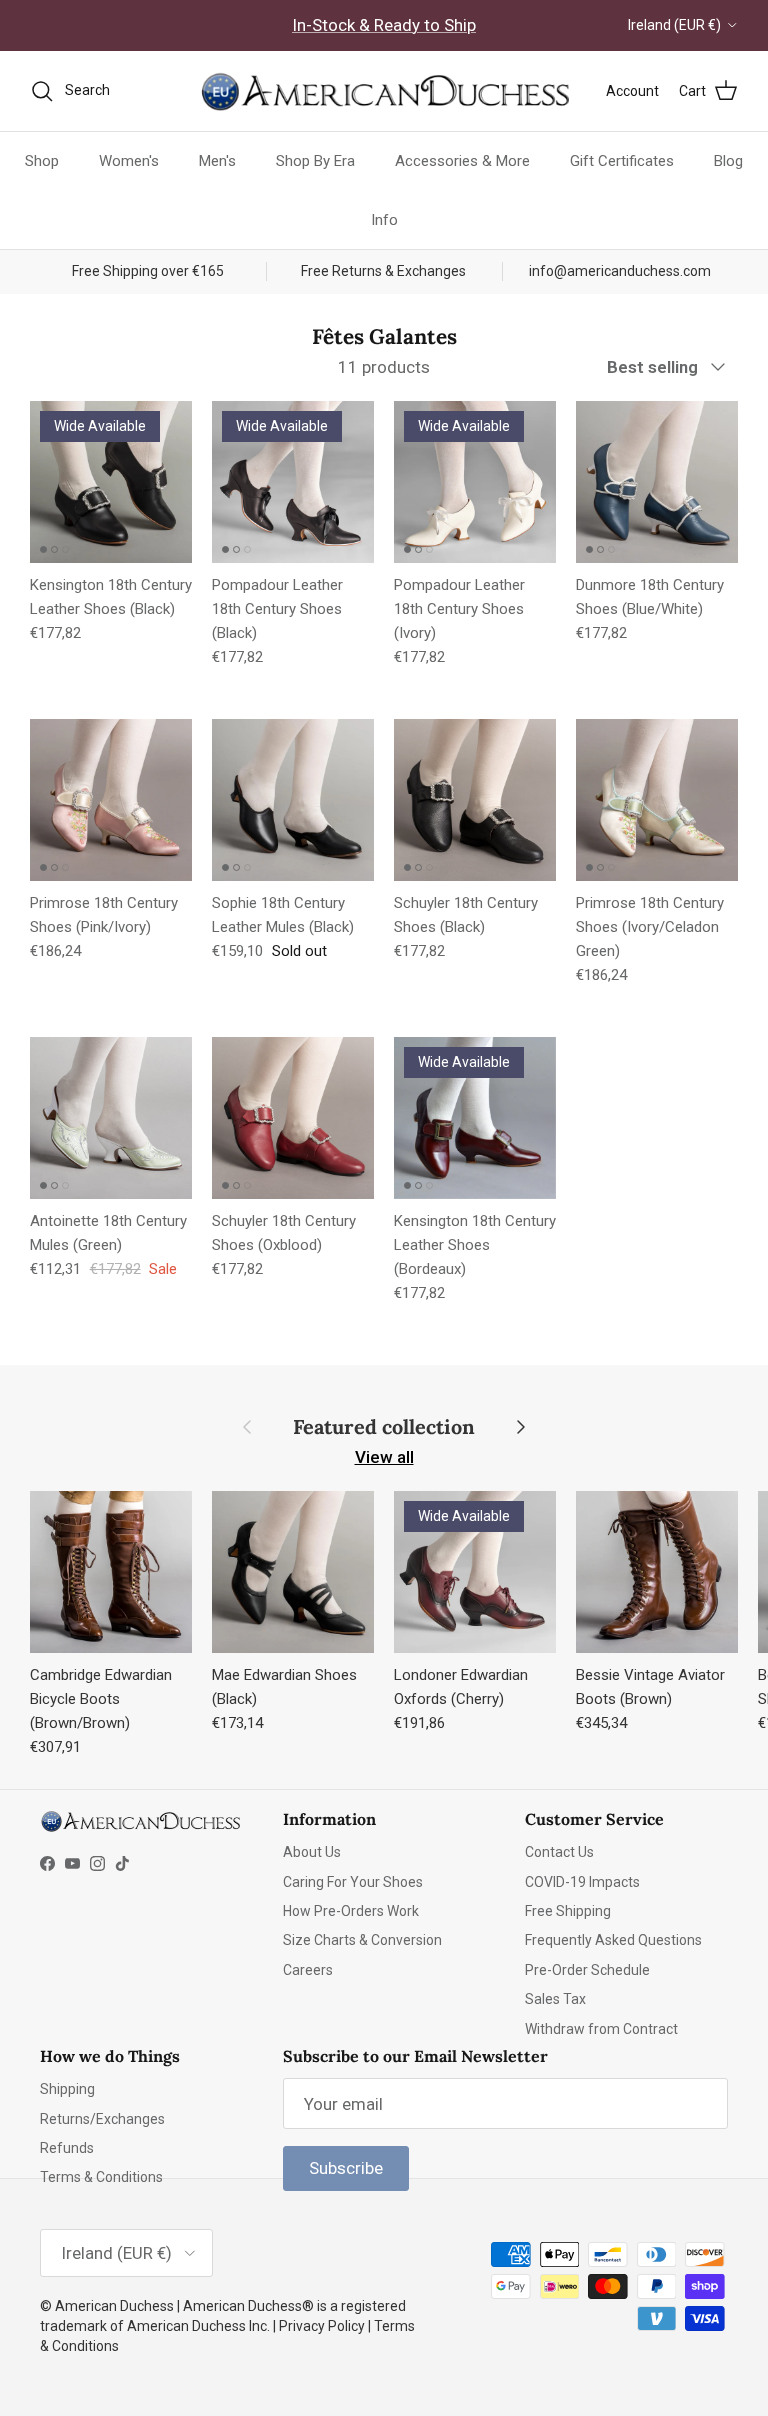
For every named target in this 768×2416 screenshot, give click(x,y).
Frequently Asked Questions (613, 1940)
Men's (217, 161)
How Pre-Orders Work (351, 1911)
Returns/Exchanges (102, 2119)
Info (384, 220)
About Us (312, 1852)
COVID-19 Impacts (582, 1882)
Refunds (67, 2148)
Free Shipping (568, 1911)
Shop (42, 161)
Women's (129, 161)
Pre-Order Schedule (587, 1970)
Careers (308, 1970)
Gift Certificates (622, 161)
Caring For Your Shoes (353, 1882)
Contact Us (559, 1852)
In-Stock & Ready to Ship (384, 25)
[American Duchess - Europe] (384, 91)
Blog (728, 161)
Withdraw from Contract (601, 2029)
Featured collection (384, 1427)
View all (384, 1457)
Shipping (67, 2089)
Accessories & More (462, 161)
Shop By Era (315, 161)
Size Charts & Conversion (362, 1940)
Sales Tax (555, 1999)
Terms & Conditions (101, 2177)
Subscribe (346, 2168)
